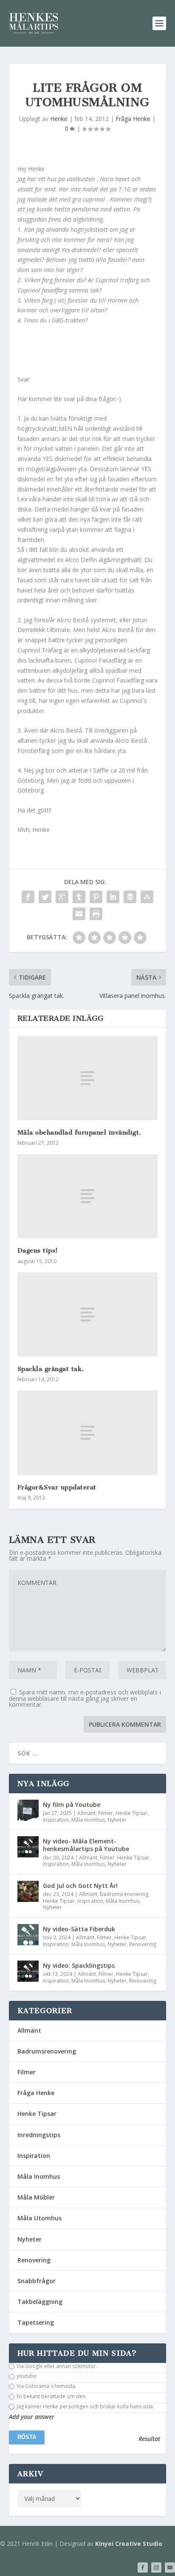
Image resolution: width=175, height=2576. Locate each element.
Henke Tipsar (131, 1813)
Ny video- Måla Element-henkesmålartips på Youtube (86, 1845)
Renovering (143, 1944)
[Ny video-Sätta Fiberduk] (28, 1935)
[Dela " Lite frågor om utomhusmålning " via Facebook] (28, 897)
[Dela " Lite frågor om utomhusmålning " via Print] (96, 914)
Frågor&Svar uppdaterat (57, 1487)
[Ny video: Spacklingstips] (28, 1971)
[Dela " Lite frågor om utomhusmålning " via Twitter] (45, 897)
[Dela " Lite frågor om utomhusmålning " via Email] (79, 914)
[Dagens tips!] (88, 1196)
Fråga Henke (133, 119)
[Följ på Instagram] (156, 2568)
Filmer (106, 1813)
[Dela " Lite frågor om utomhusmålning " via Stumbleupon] (147, 897)
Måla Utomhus (40, 2218)
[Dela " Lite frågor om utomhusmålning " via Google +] (62, 897)
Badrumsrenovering (124, 1894)
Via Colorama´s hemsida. (46, 2386)
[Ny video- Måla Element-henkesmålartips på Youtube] (28, 1847)
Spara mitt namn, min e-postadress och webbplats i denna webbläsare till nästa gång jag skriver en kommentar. (85, 1698)
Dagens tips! (38, 1250)
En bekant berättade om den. (51, 2396)
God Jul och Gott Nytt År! (80, 1886)
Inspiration (56, 1820)
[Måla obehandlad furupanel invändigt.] (88, 1078)
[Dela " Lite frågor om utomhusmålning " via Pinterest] (96, 897)
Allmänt (86, 1813)
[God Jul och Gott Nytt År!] (28, 1891)
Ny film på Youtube (72, 1805)
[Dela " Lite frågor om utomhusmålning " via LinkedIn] (113, 897)
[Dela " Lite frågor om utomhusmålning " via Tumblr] (79, 897)
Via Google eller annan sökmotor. (56, 2366)
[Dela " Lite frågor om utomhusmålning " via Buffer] (130, 897)
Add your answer (32, 2417)
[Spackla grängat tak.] (88, 1315)
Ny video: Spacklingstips (79, 1965)
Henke (59, 119)
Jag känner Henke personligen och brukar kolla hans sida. (85, 2407)
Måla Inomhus (88, 1820)
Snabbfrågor (37, 2281)
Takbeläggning (40, 2302)
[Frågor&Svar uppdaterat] (88, 1433)
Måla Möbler (36, 2197)
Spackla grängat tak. (51, 1369)
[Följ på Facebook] (143, 2568)
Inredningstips (39, 2135)
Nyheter (117, 1820)
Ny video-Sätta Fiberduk (79, 1929)
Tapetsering (36, 2322)
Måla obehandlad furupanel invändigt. (79, 1132)
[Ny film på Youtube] (28, 1810)
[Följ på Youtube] (170, 2568)
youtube (26, 2376)
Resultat (149, 2439)
